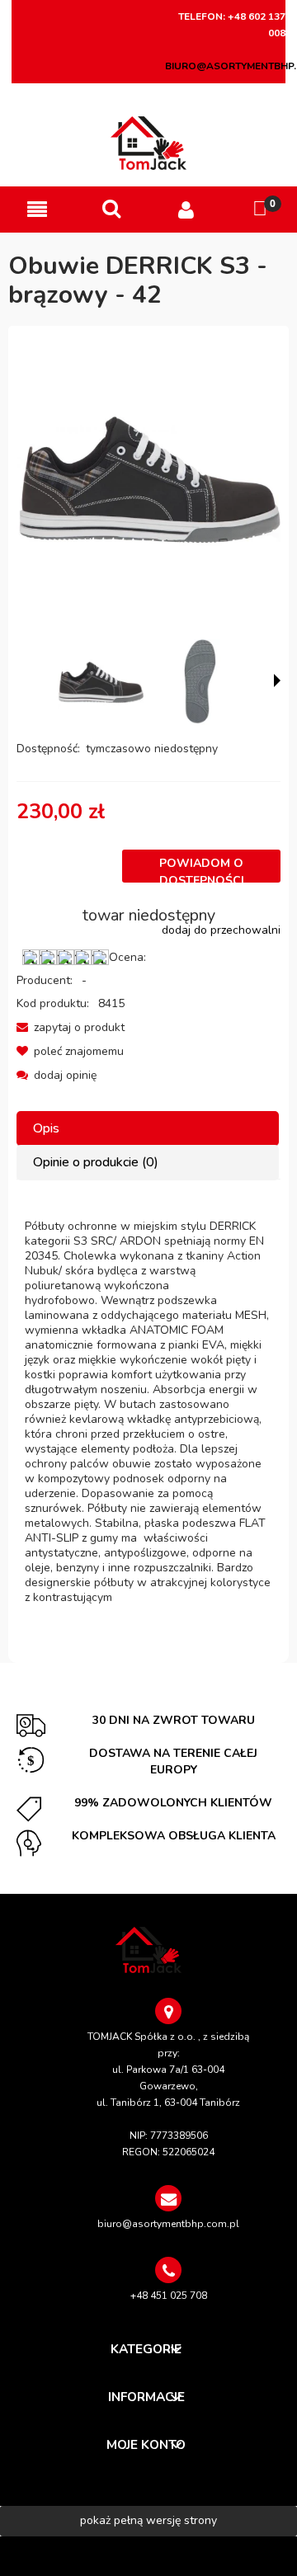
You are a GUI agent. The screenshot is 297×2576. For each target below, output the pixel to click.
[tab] (148, 1129)
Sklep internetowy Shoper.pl (148, 2556)
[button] (37, 210)
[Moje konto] (186, 210)
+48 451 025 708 (169, 2296)
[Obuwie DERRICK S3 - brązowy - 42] (101, 682)
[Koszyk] (260, 209)
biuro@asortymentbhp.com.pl (168, 2224)
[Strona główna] (149, 143)
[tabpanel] (148, 1412)
